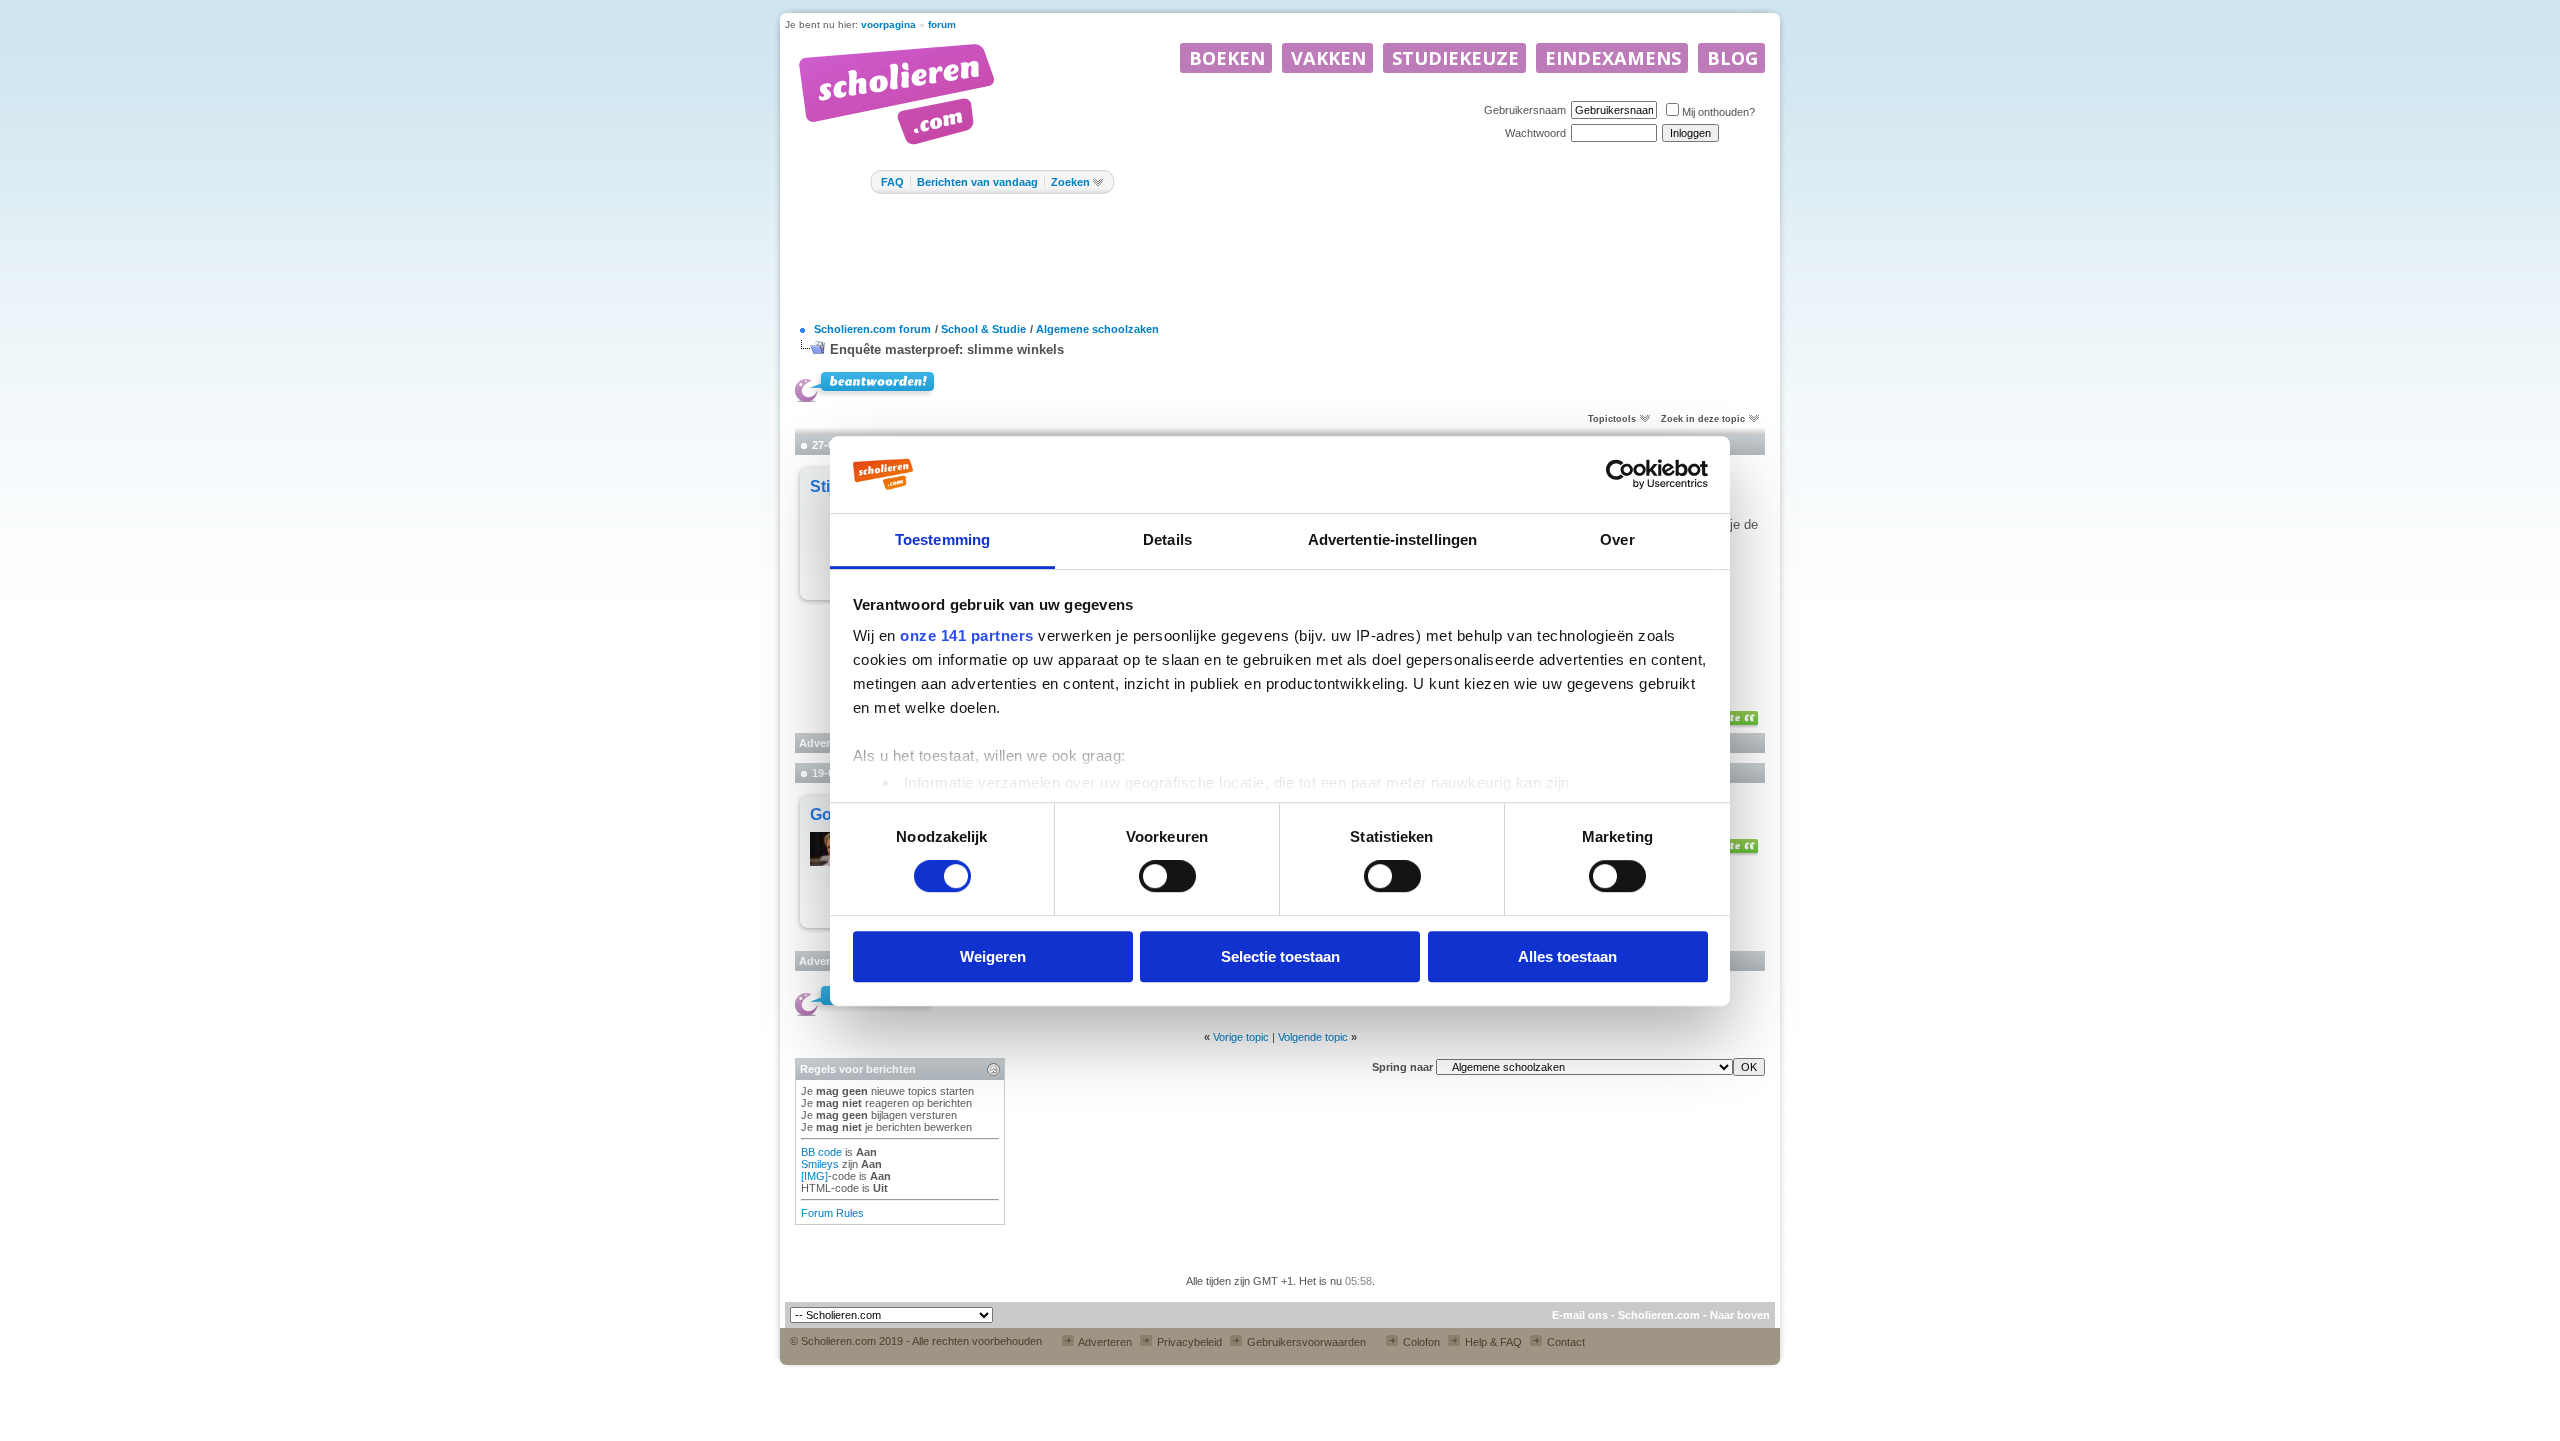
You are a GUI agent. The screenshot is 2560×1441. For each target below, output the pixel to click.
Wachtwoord (1535, 133)
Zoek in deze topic (1703, 419)
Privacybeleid (1188, 1342)
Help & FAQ (1492, 1342)
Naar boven (1740, 1315)
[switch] (1167, 876)
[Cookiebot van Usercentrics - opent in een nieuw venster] (1620, 474)
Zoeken (1070, 182)
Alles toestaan (1567, 956)
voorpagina (888, 24)
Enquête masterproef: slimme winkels (947, 349)
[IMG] (814, 1176)
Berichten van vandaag (977, 182)
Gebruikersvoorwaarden (1305, 1342)
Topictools (1612, 419)
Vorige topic (1241, 1037)
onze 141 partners (967, 635)
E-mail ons (1580, 1315)
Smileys (820, 1164)
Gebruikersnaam (1525, 110)
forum (942, 24)
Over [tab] (1617, 539)
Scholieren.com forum (872, 329)
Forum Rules (832, 1213)
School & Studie (983, 329)
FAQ (892, 182)
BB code (821, 1152)
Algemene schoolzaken (1097, 329)
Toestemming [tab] (942, 539)
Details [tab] (1167, 539)
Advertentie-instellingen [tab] (1392, 539)
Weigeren (993, 956)
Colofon (1420, 1342)
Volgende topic (1313, 1037)
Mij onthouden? (1718, 112)
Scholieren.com (1659, 1315)
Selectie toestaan (1280, 956)
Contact (1564, 1342)
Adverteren (1104, 1342)
